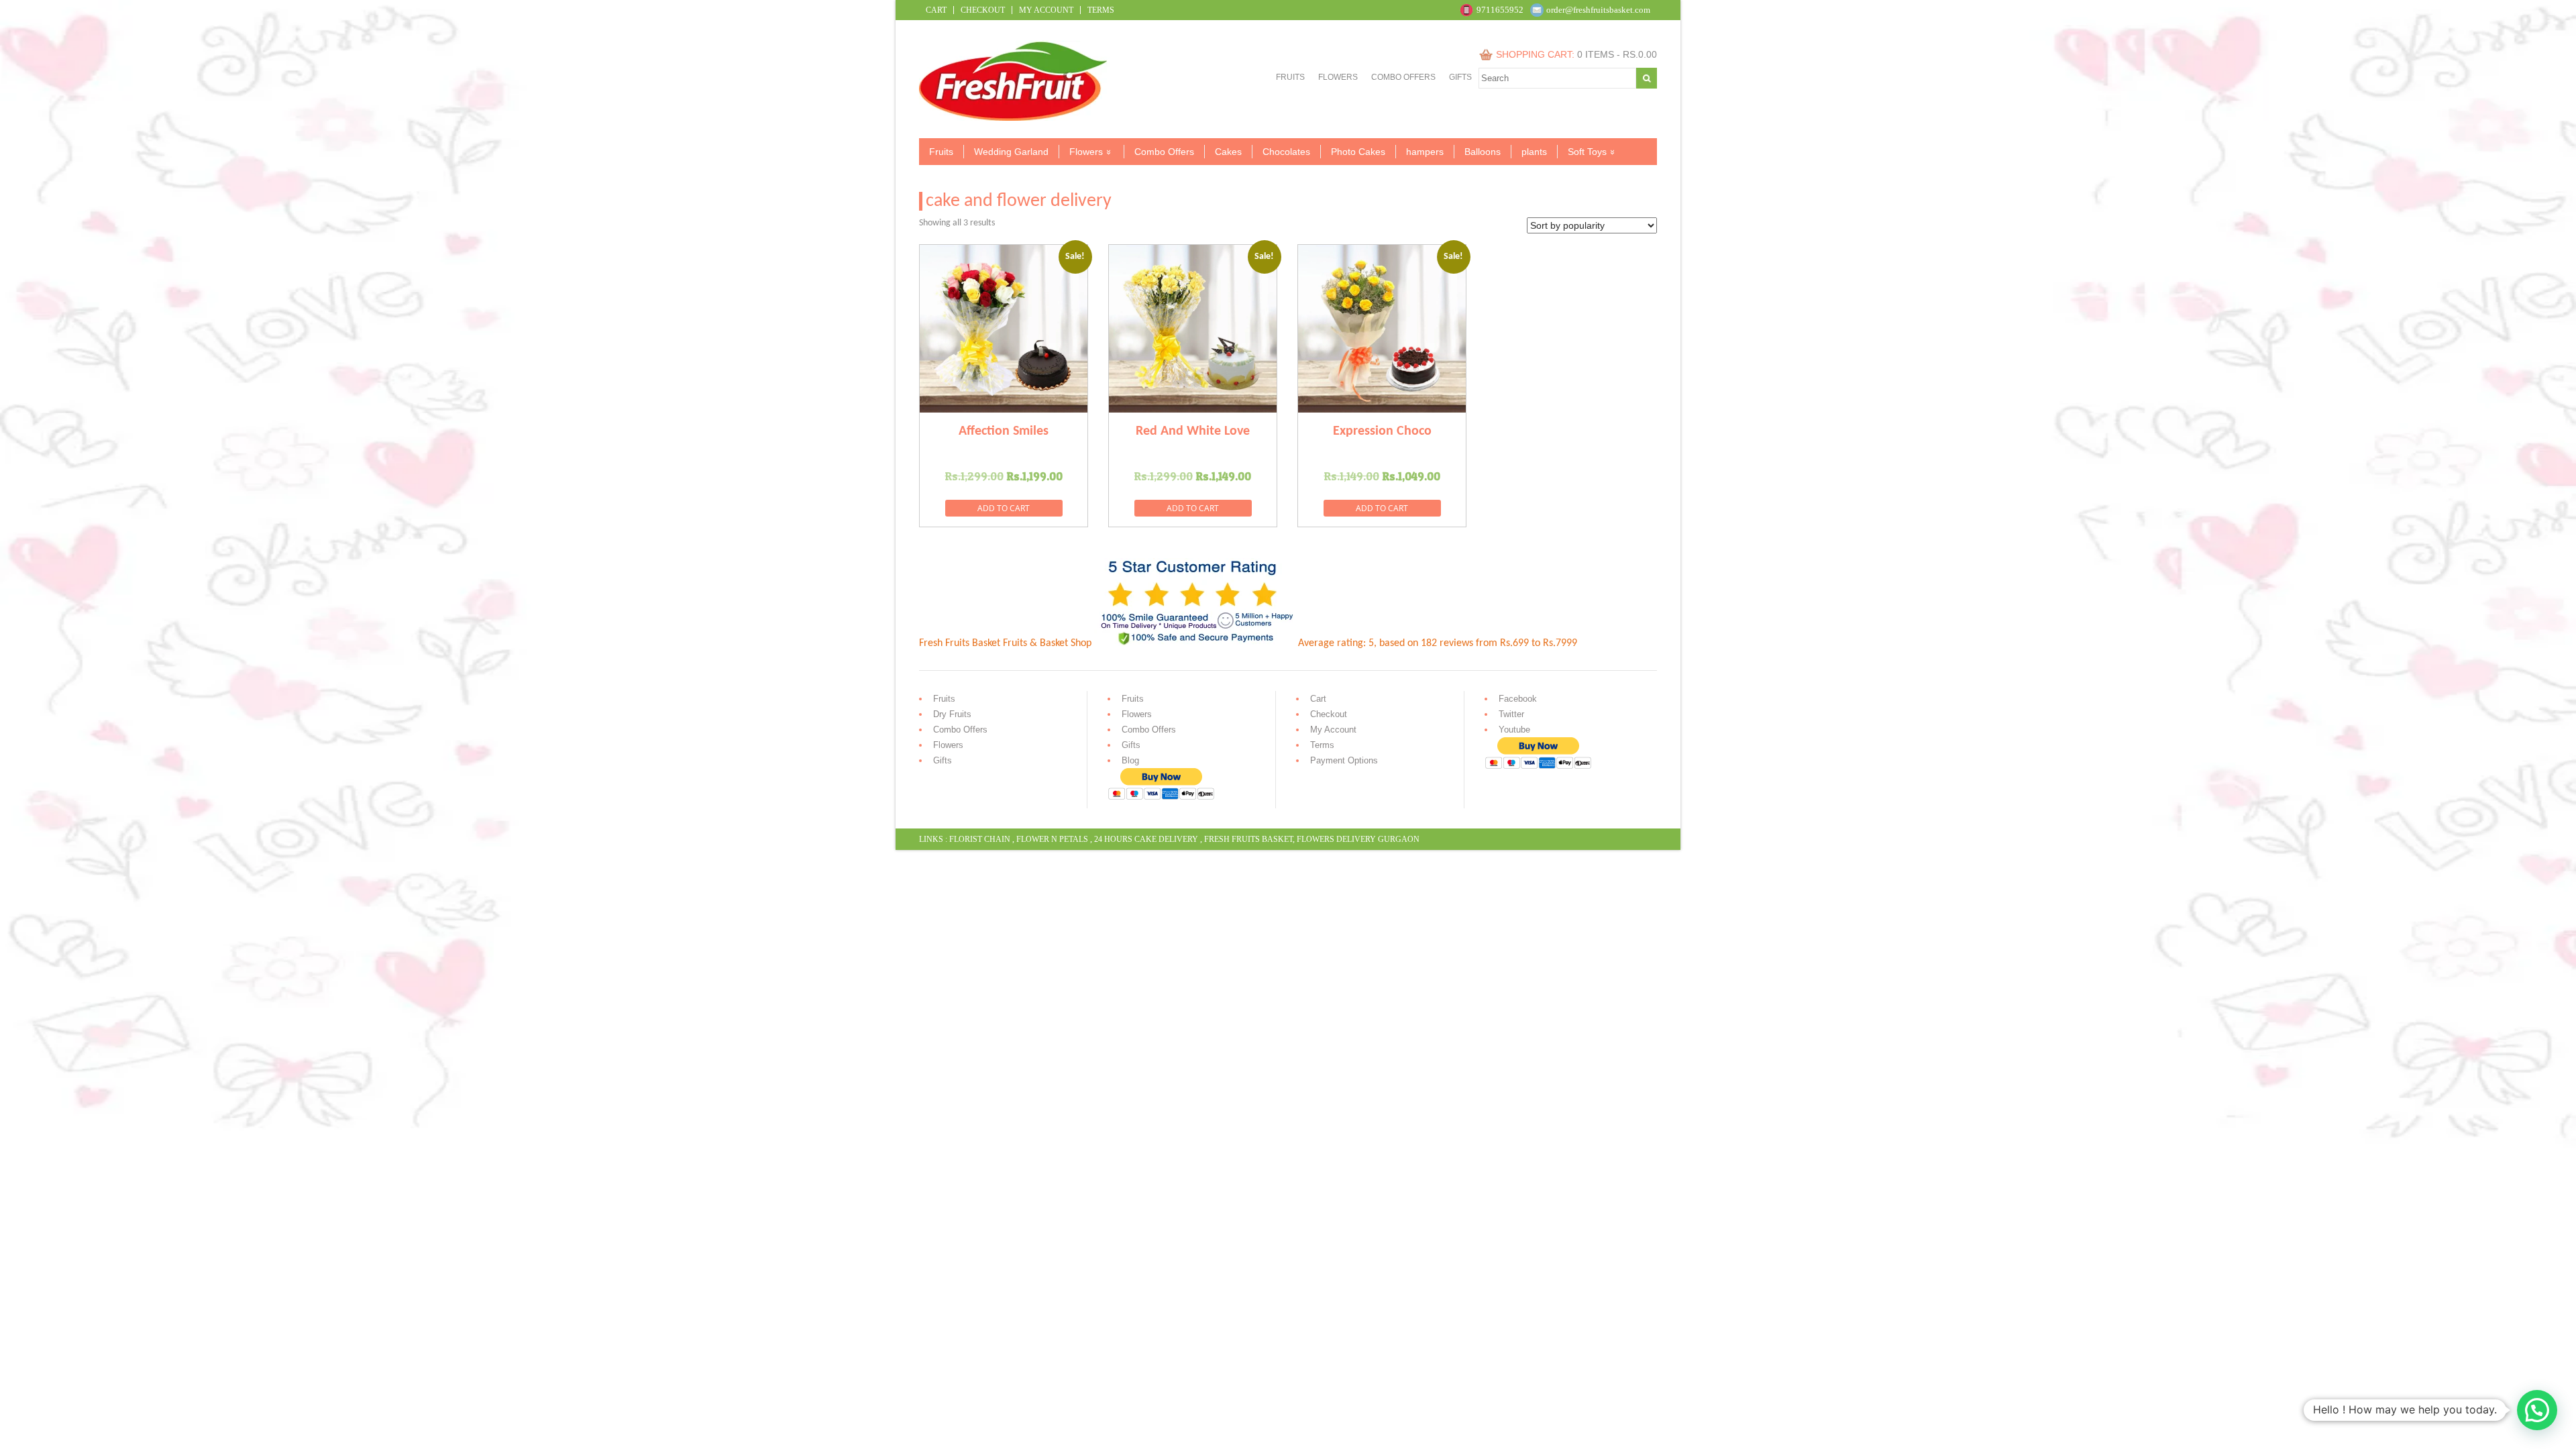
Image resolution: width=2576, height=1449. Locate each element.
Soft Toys (1587, 152)
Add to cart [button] (1004, 508)
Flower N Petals (1052, 839)
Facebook (1518, 699)
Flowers (1338, 77)
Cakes (1228, 152)
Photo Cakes (1358, 152)
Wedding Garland (1011, 152)
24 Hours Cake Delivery (1146, 839)
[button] (2537, 1410)
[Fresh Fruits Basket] (1015, 118)
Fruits (1290, 77)
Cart (936, 10)
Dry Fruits (952, 714)
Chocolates (1286, 152)
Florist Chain (980, 839)
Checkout (983, 10)
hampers (1425, 152)
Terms (1101, 10)
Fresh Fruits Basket (1248, 839)
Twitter (1511, 714)
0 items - (1617, 54)
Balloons (1483, 152)
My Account (1046, 10)
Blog (1130, 760)
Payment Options (1344, 760)
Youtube (1514, 730)
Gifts (1460, 77)
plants (1534, 152)
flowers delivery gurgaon (1358, 839)
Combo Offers (1403, 77)
